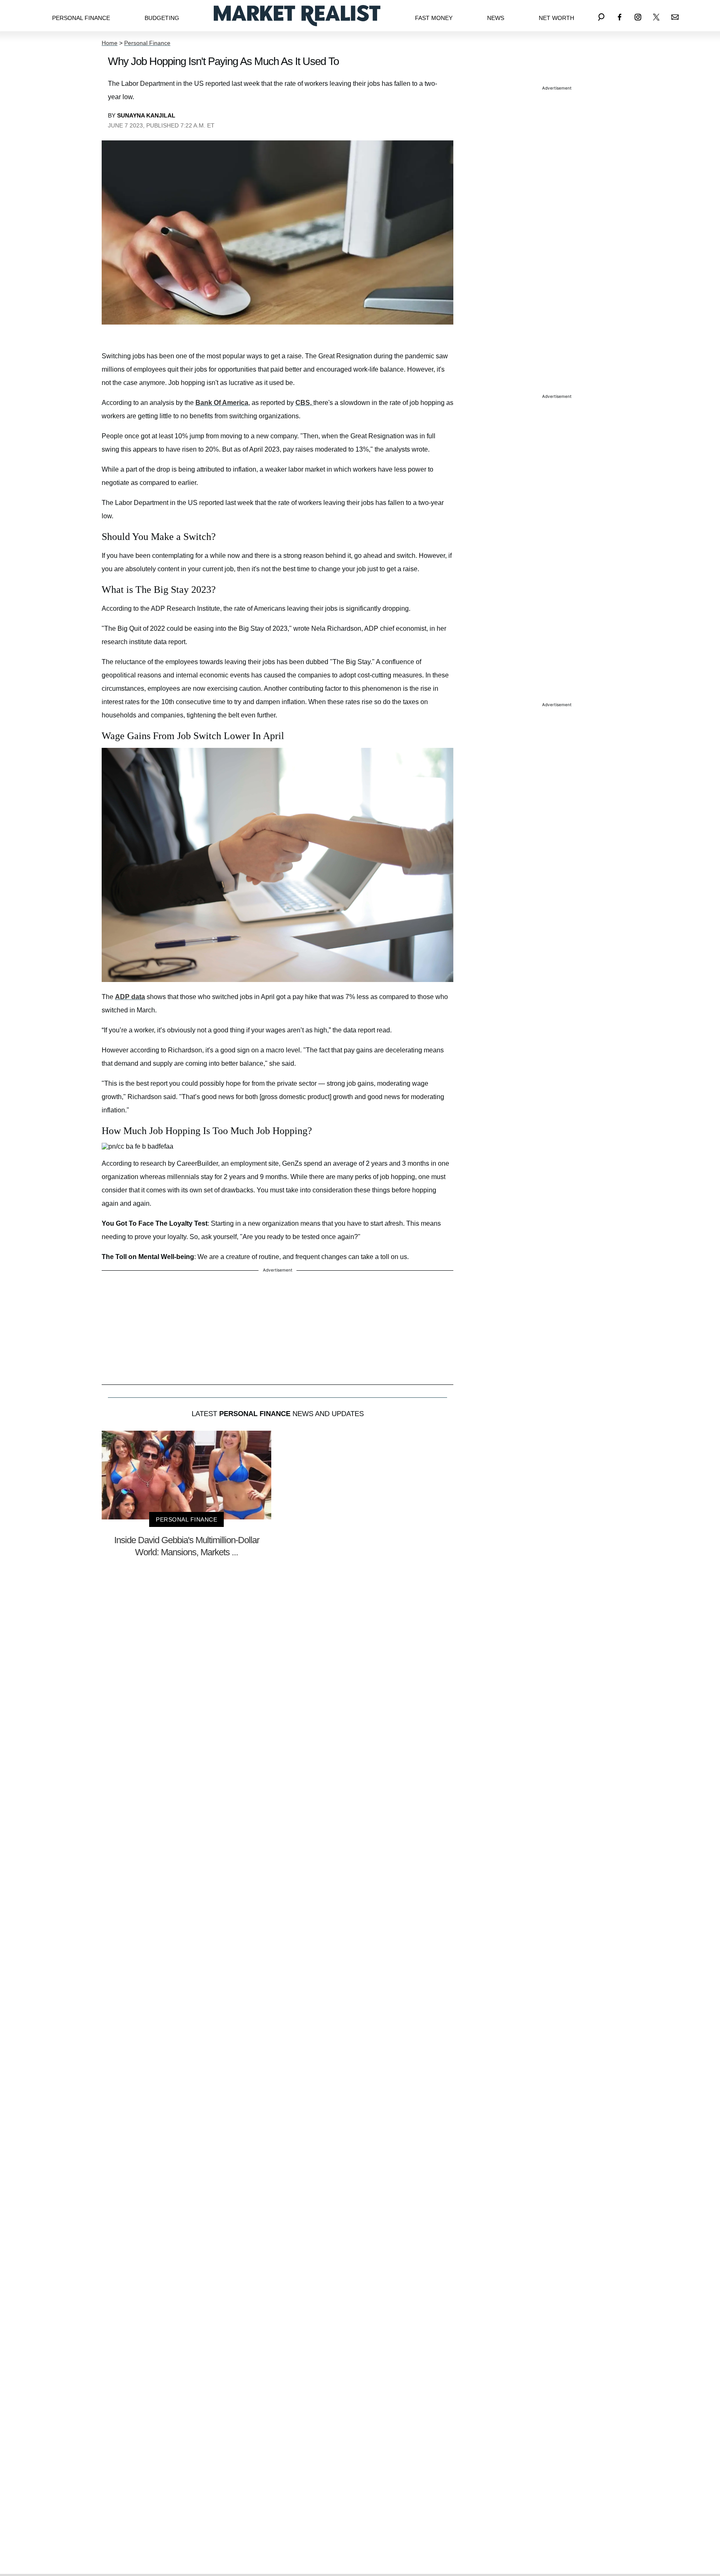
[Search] (601, 16)
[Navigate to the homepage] (297, 16)
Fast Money (434, 18)
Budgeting (162, 18)
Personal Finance (81, 18)
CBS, (304, 403)
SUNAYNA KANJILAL (146, 115)
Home (110, 43)
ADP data (130, 997)
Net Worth (556, 18)
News (496, 18)
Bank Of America (222, 403)
